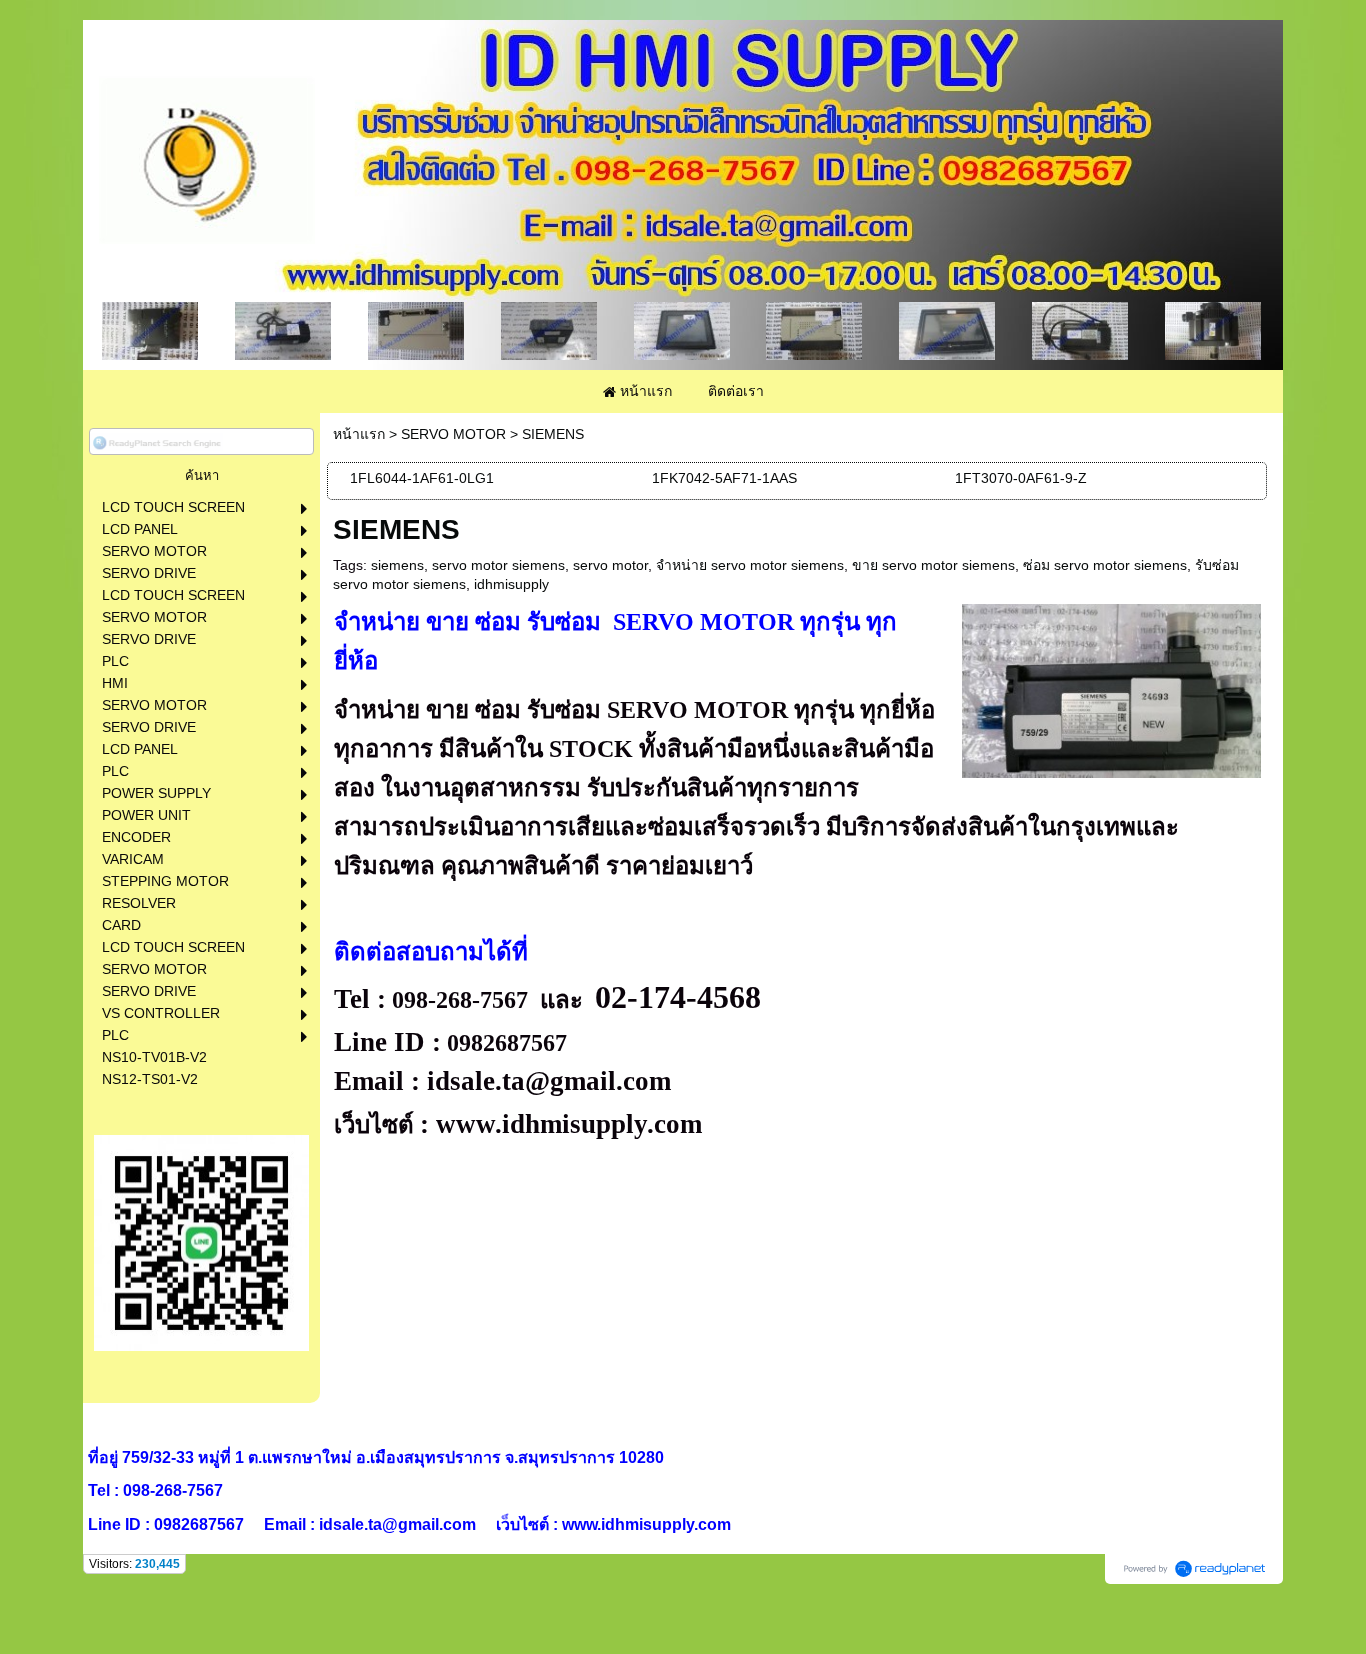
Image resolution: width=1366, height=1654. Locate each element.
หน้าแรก (359, 434)
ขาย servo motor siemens (933, 565)
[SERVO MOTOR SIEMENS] (1111, 687)
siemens (397, 565)
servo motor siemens (498, 565)
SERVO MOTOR (453, 434)
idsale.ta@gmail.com (549, 1081)
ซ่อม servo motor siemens (1105, 565)
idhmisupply (511, 584)
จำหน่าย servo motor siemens (750, 565)
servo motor (610, 565)
